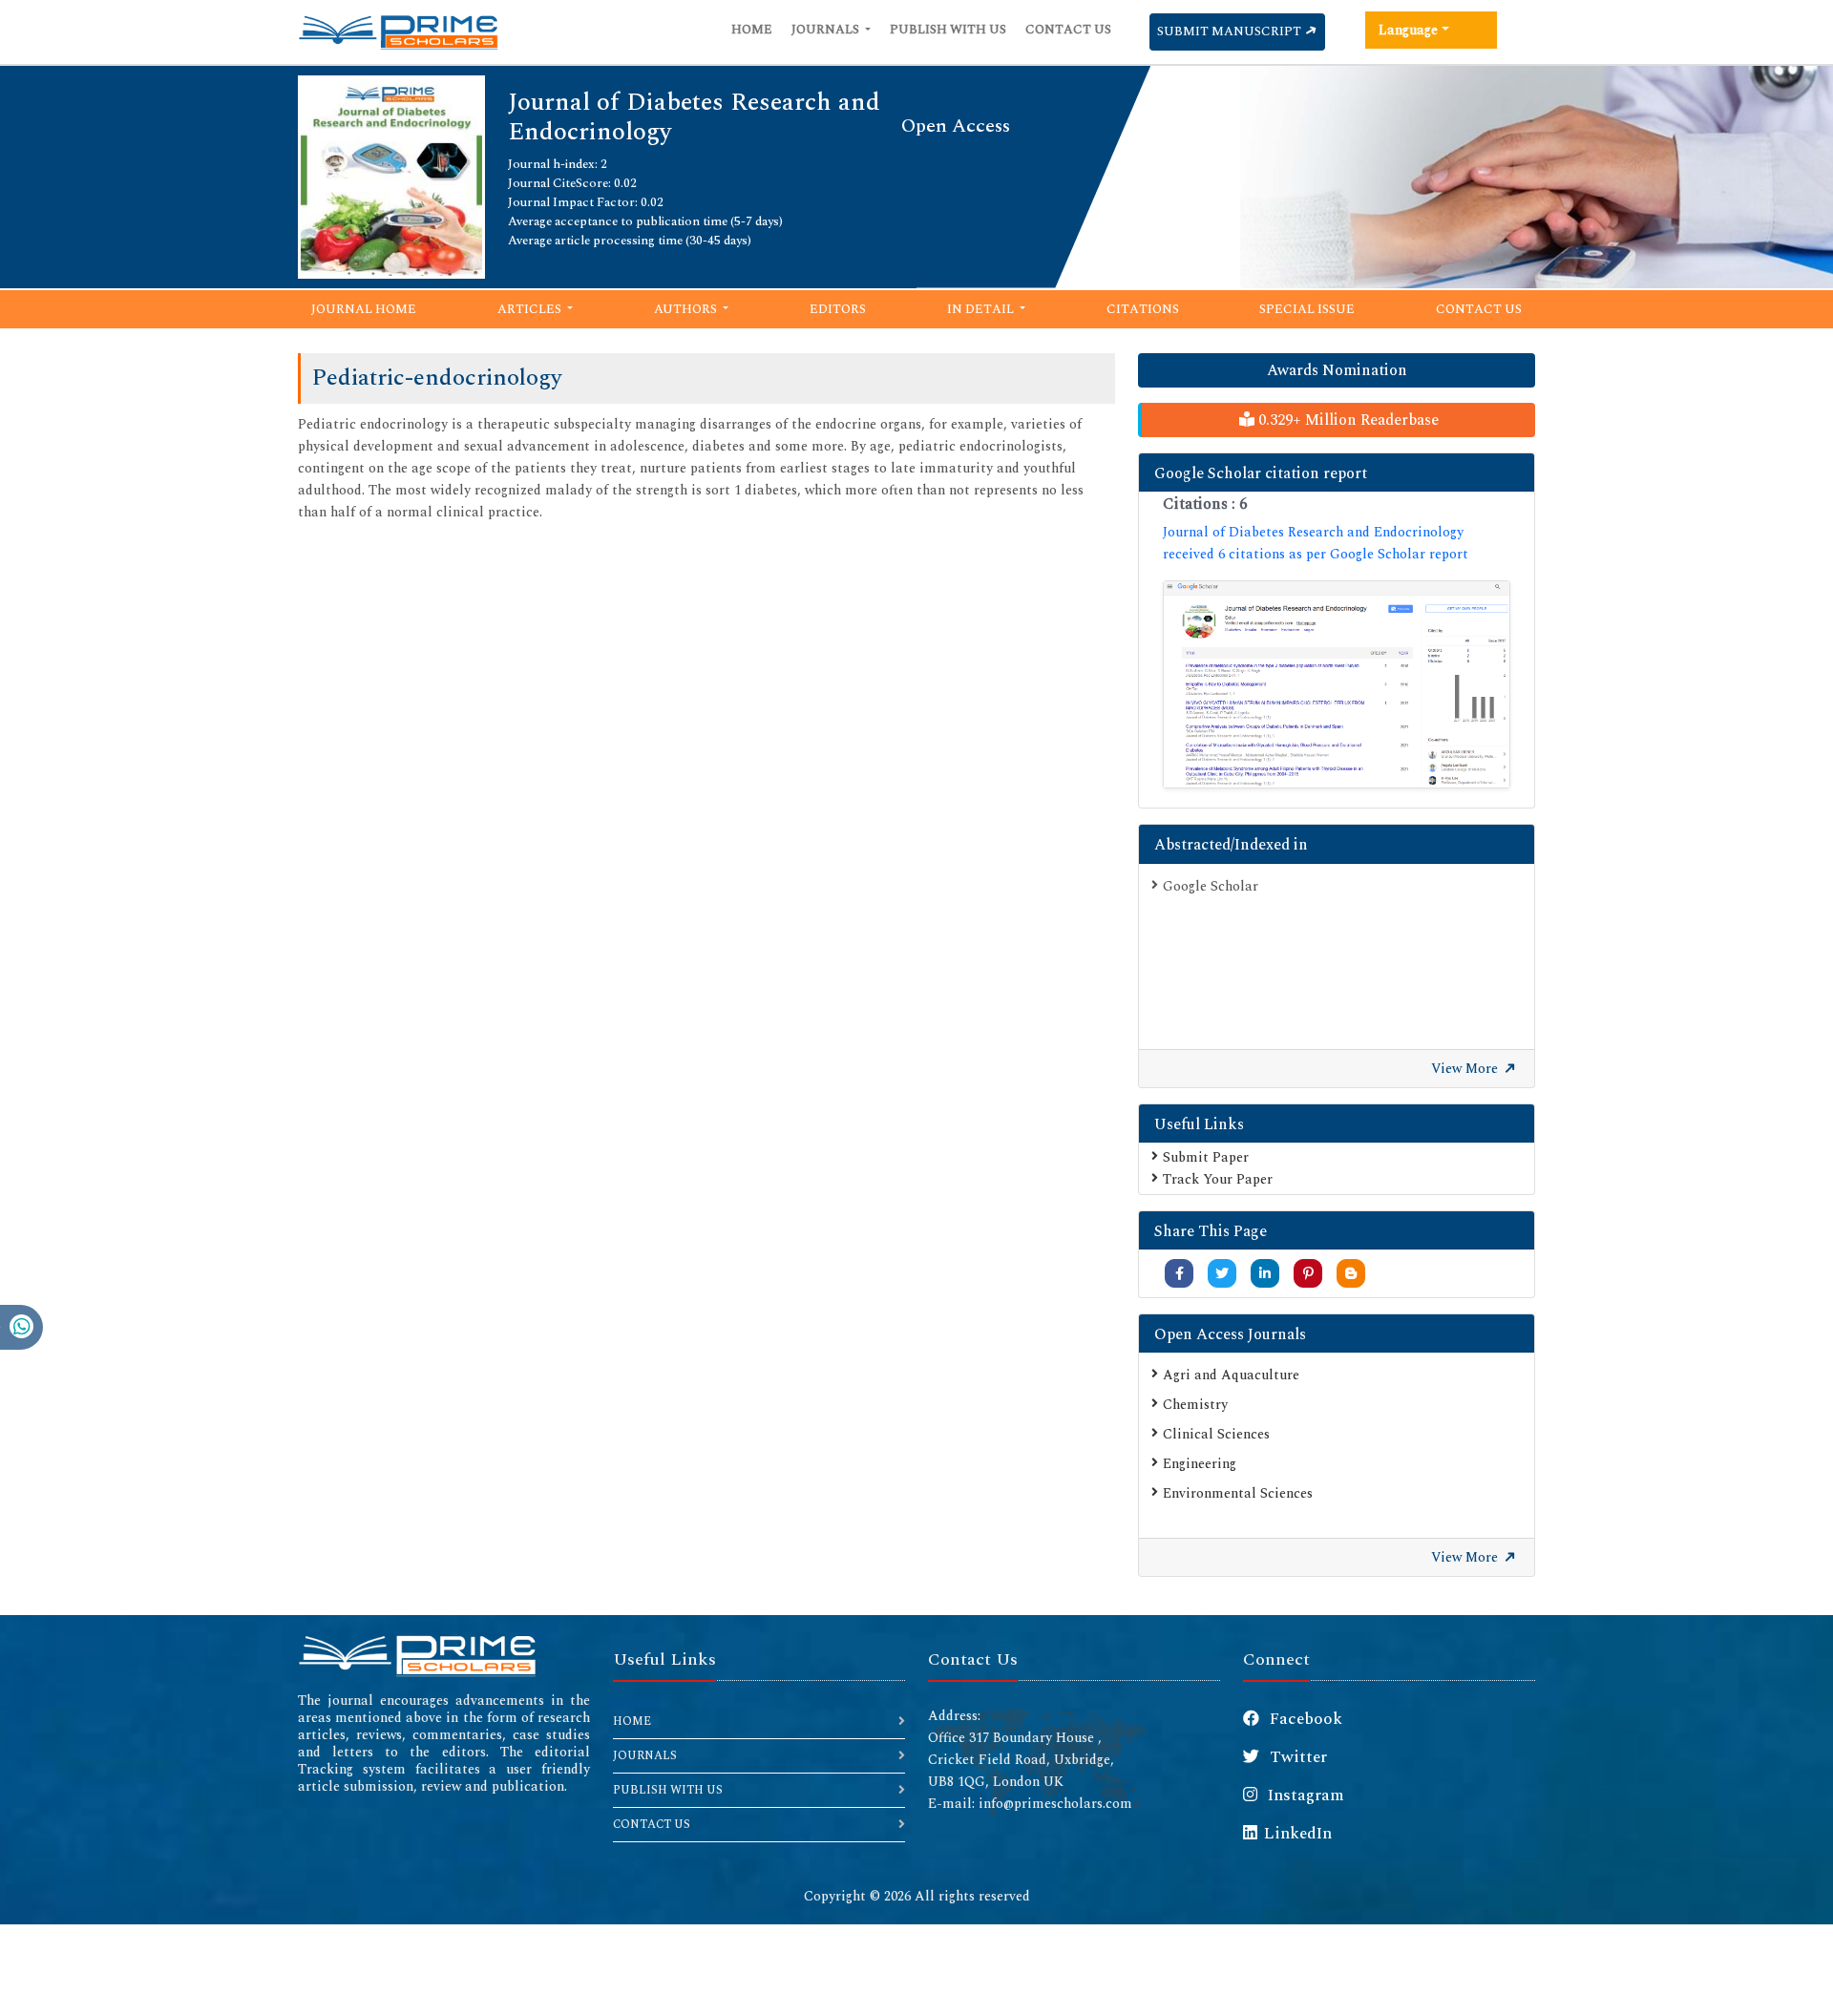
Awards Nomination (1337, 370)
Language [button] (1408, 30)
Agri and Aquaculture (1231, 1375)
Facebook (1304, 1719)
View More (1466, 1069)
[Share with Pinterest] (1308, 1274)
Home (752, 30)
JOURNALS (645, 1756)
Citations (1143, 309)
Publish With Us (948, 30)
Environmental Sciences (1238, 1493)
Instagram (1304, 1795)
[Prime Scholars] (398, 32)
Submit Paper (1206, 1157)
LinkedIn (1298, 1834)
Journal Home (364, 309)
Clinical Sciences (1216, 1434)
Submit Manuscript (1231, 31)
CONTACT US (652, 1825)
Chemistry (1195, 1405)
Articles (531, 309)
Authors (687, 309)
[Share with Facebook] (1180, 1274)
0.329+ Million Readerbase (1347, 420)
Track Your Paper (1218, 1179)
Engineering (1200, 1464)
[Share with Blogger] (1351, 1274)
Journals (827, 30)
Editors (838, 309)
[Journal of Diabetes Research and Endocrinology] (391, 175)
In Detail (982, 309)
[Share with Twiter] (1222, 1274)
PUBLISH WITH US (668, 1790)
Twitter (1296, 1757)
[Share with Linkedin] (1265, 1274)
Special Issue (1307, 309)
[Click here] (1337, 685)
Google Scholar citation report (1261, 473)
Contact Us (1068, 30)
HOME (632, 1722)
